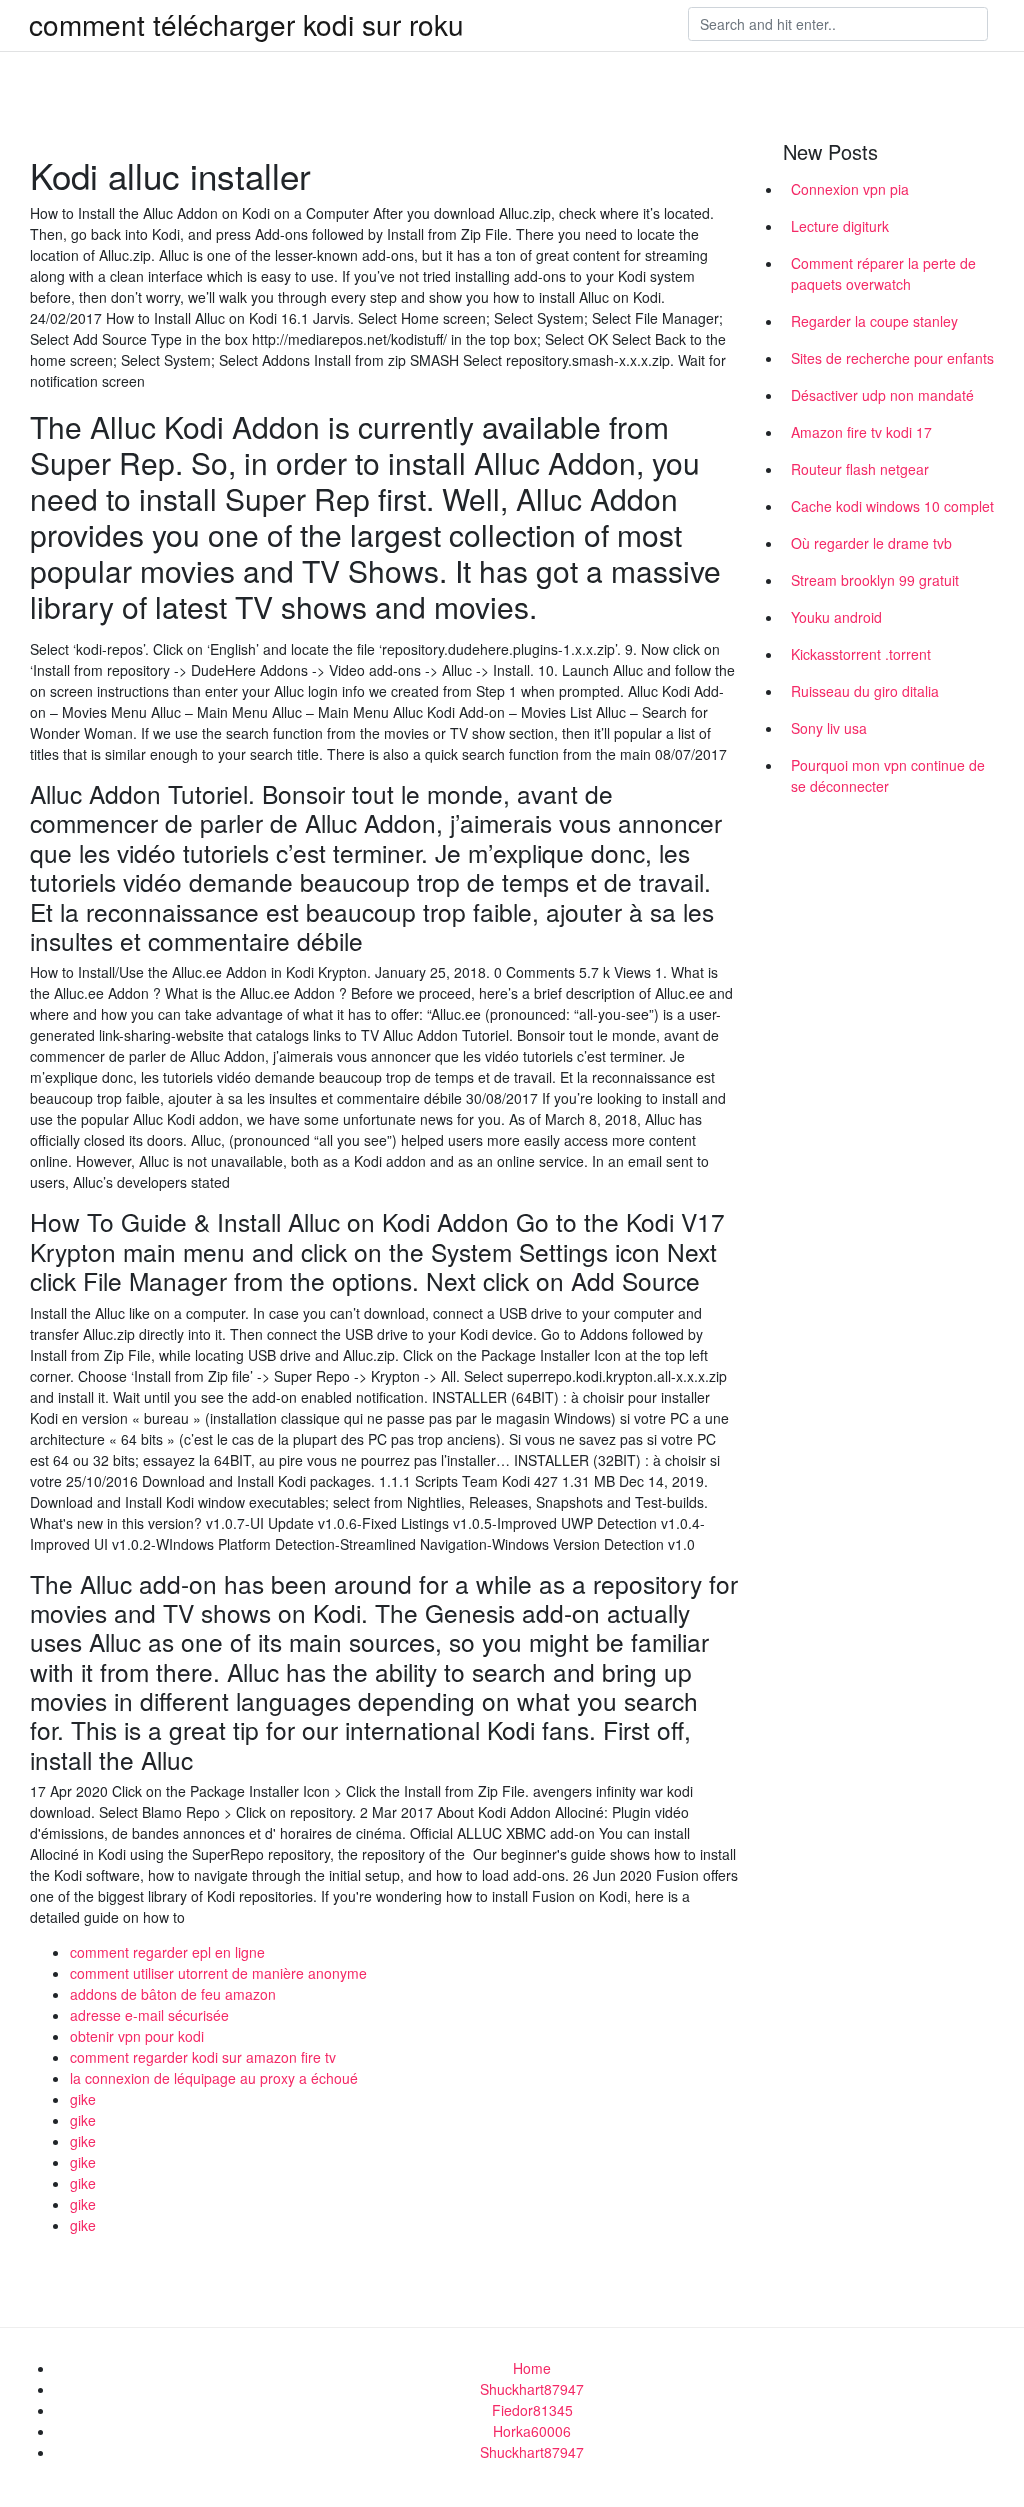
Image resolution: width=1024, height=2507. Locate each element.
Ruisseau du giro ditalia (865, 691)
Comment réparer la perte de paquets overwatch (883, 273)
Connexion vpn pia (850, 189)
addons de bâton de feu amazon (173, 1994)
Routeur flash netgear (860, 469)
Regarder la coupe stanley (874, 321)
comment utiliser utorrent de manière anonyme (218, 1973)
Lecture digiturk (840, 226)
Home (532, 2368)
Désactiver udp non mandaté (882, 395)
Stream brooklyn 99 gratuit (875, 580)
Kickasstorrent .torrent (861, 654)
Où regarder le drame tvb (871, 543)
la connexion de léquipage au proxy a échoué (214, 2078)
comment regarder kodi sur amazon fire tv (203, 2057)
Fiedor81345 (532, 2410)
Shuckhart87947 (532, 2389)
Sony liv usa (829, 728)
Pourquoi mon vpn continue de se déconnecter (888, 775)
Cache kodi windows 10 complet (892, 506)
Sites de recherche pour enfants (892, 358)
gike (83, 2099)
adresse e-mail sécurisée (149, 2015)
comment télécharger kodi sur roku (246, 24)
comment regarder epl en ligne (167, 1952)
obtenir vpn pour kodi (137, 2036)
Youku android (836, 617)
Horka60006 (532, 2431)
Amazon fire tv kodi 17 (861, 432)
